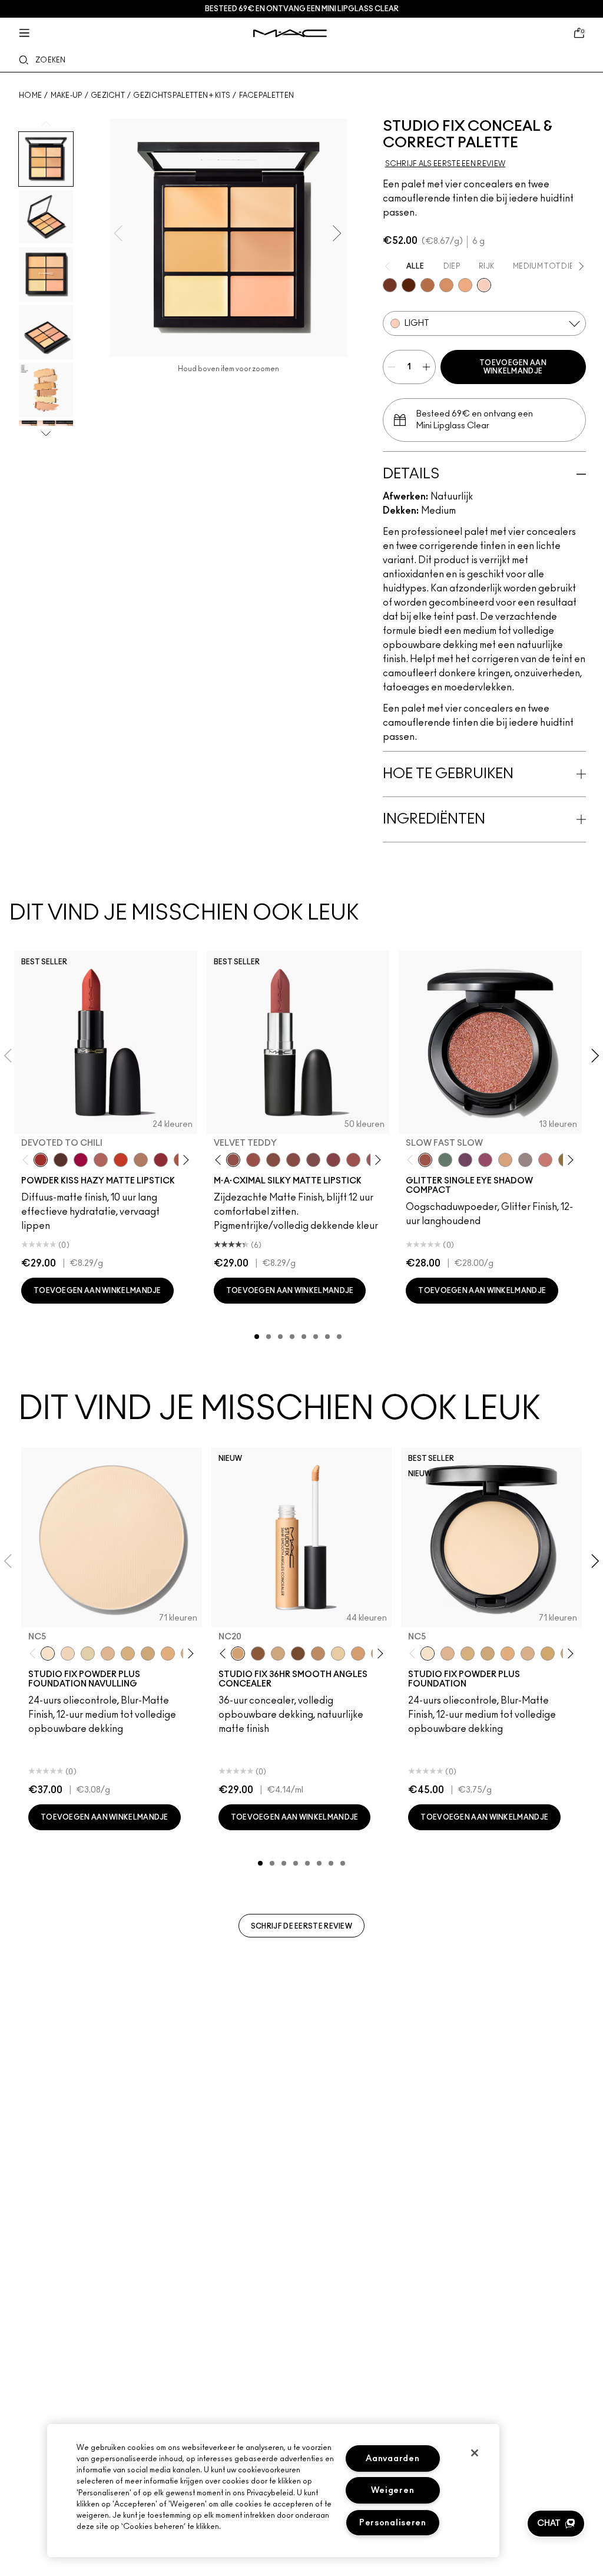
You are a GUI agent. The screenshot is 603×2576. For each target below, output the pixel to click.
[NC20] (238, 1654)
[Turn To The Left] (61, 1160)
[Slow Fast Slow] (425, 1160)
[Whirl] (293, 1160)
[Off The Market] (141, 1160)
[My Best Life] (121, 1160)
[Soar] (313, 1160)
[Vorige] (28, 1160)
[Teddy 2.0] (101, 1160)
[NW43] (258, 1654)
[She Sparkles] (525, 1160)
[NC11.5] (338, 1654)
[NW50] (298, 1654)
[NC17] (278, 1654)
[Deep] (390, 285)
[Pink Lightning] (485, 1160)
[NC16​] (108, 1654)
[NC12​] (88, 1654)
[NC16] (448, 1654)
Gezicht (108, 95)
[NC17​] (128, 1654)
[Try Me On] (445, 1160)
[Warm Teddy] (273, 1160)
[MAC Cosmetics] (290, 33)
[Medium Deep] (446, 285)
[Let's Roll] (545, 1160)
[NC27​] (528, 1654)
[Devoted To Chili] (41, 1160)
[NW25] (318, 1654)
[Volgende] (183, 1160)
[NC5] (428, 1654)
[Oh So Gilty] (505, 1160)
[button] (556, 2524)
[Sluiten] (475, 2453)
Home (30, 95)
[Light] (484, 285)
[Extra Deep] (409, 285)
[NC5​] (48, 1654)
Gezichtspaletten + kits (182, 95)
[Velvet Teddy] (233, 1160)
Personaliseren (393, 2523)
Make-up (67, 95)
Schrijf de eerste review (301, 1926)
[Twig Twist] (333, 1160)
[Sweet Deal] (353, 1160)
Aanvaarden (392, 2458)
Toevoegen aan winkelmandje (513, 367)
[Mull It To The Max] (253, 1160)
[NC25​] (168, 1654)
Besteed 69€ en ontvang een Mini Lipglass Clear (302, 9)
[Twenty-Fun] (81, 1160)
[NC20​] (148, 1654)
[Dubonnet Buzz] (161, 1160)
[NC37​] (548, 1654)
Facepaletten (267, 95)
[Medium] (465, 285)
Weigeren (392, 2490)
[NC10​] (68, 1654)
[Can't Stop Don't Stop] (465, 1160)
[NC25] (358, 1654)
